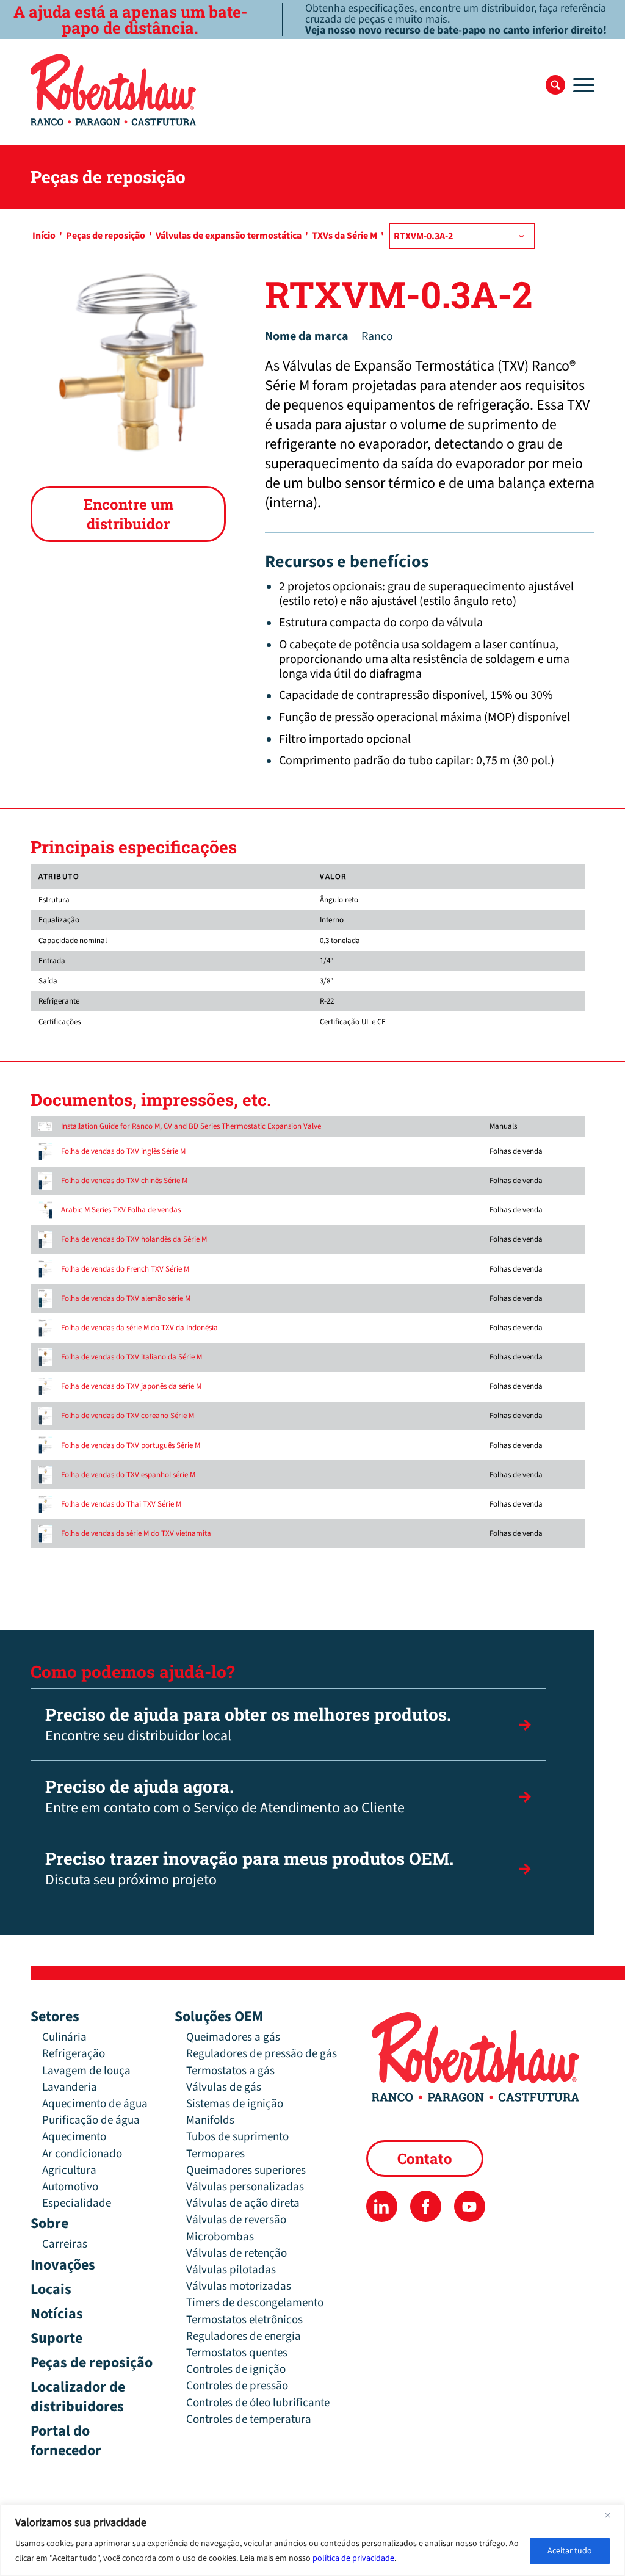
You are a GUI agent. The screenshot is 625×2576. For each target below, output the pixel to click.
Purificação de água (91, 2120)
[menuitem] (555, 85)
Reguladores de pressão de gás (262, 2054)
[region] (312, 2540)
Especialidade (77, 2203)
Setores (55, 2017)
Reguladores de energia (244, 2336)
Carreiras (65, 2244)
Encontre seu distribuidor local (248, 1725)
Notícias (57, 2314)
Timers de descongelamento (255, 2303)
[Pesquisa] (555, 85)
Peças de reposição (92, 2363)
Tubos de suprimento (237, 2137)
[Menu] (580, 85)
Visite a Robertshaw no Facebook (426, 2206)
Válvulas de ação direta (243, 2203)
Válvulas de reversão (236, 2220)
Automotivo (70, 2187)
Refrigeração (74, 2054)
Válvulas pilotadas (231, 2270)
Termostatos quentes (237, 2353)
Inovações (63, 2265)
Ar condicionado (82, 2154)
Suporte (56, 2338)
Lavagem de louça (86, 2071)
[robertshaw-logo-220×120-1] (114, 90)
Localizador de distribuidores (78, 2397)
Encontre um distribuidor (128, 514)
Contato (425, 2158)
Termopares (215, 2154)
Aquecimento (74, 2137)
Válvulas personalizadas (245, 2187)
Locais (51, 2289)
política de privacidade (353, 2558)
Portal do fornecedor (66, 2441)
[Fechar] (612, 2515)
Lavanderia (70, 2087)
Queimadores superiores (246, 2170)
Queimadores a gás (233, 2037)
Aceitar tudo (570, 2551)
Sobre (49, 2223)
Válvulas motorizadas (239, 2286)
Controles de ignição (236, 2369)
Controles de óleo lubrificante (258, 2403)
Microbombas (220, 2237)
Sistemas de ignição (235, 2104)
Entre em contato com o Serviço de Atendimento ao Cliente (225, 1797)
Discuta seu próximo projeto (249, 1869)
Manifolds (210, 2120)
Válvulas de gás (224, 2087)
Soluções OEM (219, 2017)
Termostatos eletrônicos (244, 2320)
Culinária (64, 2037)
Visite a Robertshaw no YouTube (470, 2206)
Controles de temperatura (249, 2419)
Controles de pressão (237, 2386)
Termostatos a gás (230, 2071)
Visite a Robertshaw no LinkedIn (382, 2206)
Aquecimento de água (95, 2104)
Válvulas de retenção (237, 2253)
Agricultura (69, 2170)
